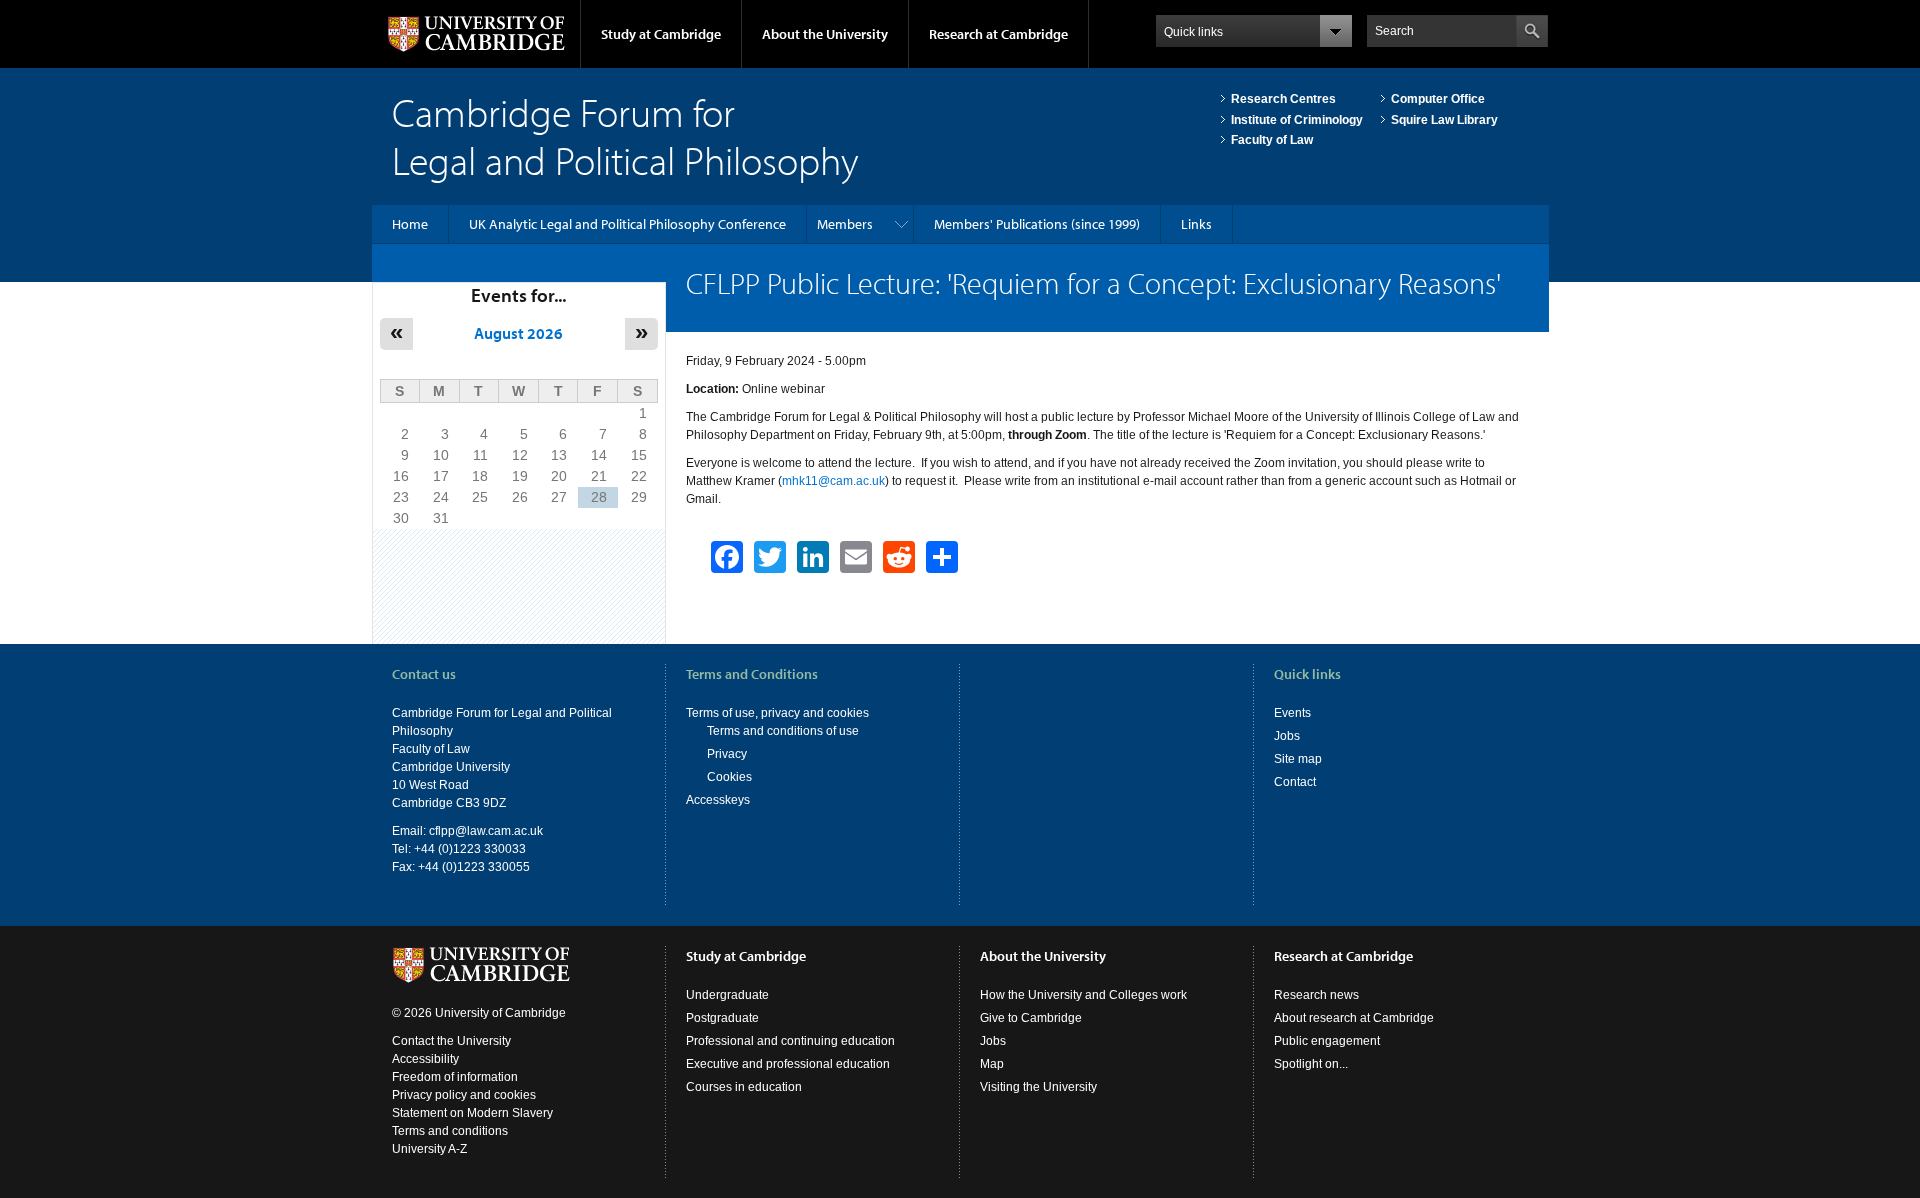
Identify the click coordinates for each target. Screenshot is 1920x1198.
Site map (1298, 759)
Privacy (727, 754)
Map (992, 1064)
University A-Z (429, 1149)
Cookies (729, 777)
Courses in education (744, 1087)
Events (1292, 713)
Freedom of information (455, 1077)
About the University (825, 34)
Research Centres (1283, 99)
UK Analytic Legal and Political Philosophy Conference (627, 224)
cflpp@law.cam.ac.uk (486, 831)
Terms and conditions (450, 1131)
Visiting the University (1038, 1087)
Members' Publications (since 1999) (1037, 224)
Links (1196, 224)
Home (410, 224)
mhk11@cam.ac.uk (833, 481)
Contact (1295, 782)
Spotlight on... (1311, 1064)
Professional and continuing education (790, 1041)
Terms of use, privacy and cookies (777, 713)
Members (845, 224)
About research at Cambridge (1354, 1018)
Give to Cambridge (1031, 1018)
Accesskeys (718, 800)
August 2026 (518, 333)
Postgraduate (722, 1018)
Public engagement (1327, 1041)
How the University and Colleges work (1083, 995)
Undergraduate (727, 995)
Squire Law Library (1444, 120)
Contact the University (451, 1041)
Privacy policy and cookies (464, 1095)
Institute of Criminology (1297, 120)
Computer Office (1438, 99)
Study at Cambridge (661, 34)
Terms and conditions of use (783, 731)
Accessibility (425, 1059)
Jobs (1287, 736)
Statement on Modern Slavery (472, 1113)
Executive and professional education (788, 1064)
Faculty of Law (1272, 140)
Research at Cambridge (998, 34)
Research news (1316, 995)
